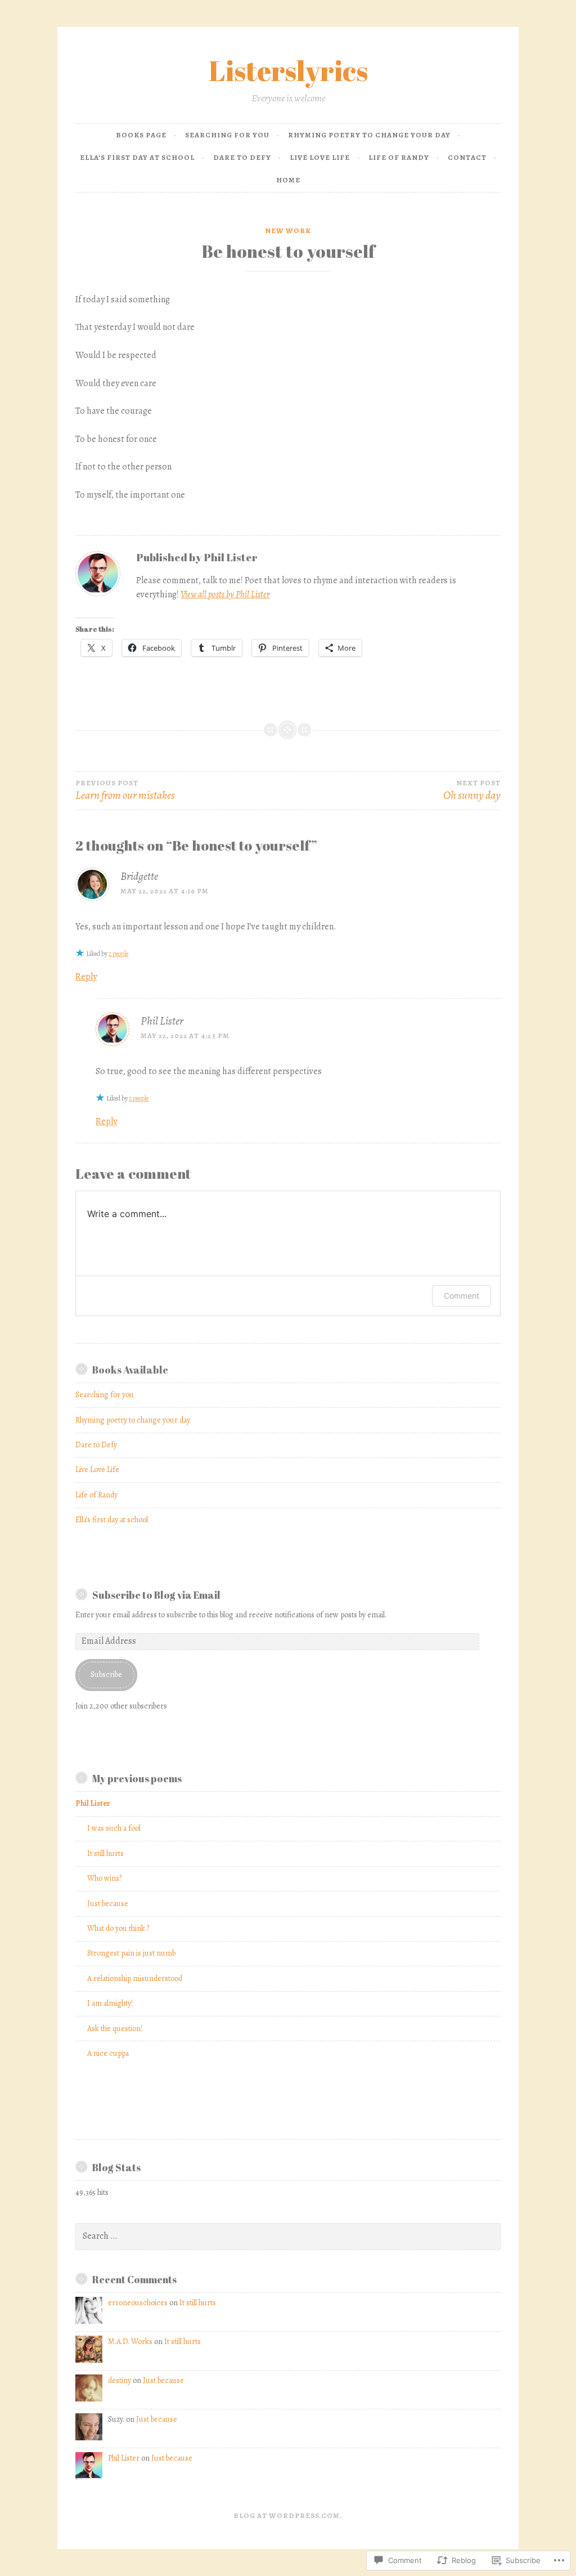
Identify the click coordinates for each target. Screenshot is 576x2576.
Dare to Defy (242, 157)
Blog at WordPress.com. (288, 2515)
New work (288, 231)
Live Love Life (320, 157)
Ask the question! (115, 2029)
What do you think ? (118, 1928)
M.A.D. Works (130, 2342)
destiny (120, 2380)
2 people (118, 954)
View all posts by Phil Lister (225, 594)
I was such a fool (114, 1828)
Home (288, 180)
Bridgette (139, 876)
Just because (108, 1904)
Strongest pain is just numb (131, 1953)
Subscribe (106, 1674)
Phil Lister (162, 1021)
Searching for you (227, 135)
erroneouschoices (138, 2303)
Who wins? (104, 1878)
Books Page (141, 135)
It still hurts (105, 1853)
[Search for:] (288, 2236)
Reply (86, 977)
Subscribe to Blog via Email (156, 1595)
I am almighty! (110, 2003)
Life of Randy (399, 157)
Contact (467, 157)
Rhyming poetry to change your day (369, 135)
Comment (462, 1296)
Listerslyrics (288, 70)
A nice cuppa (108, 2053)
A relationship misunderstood (135, 1978)
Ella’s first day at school (137, 157)
